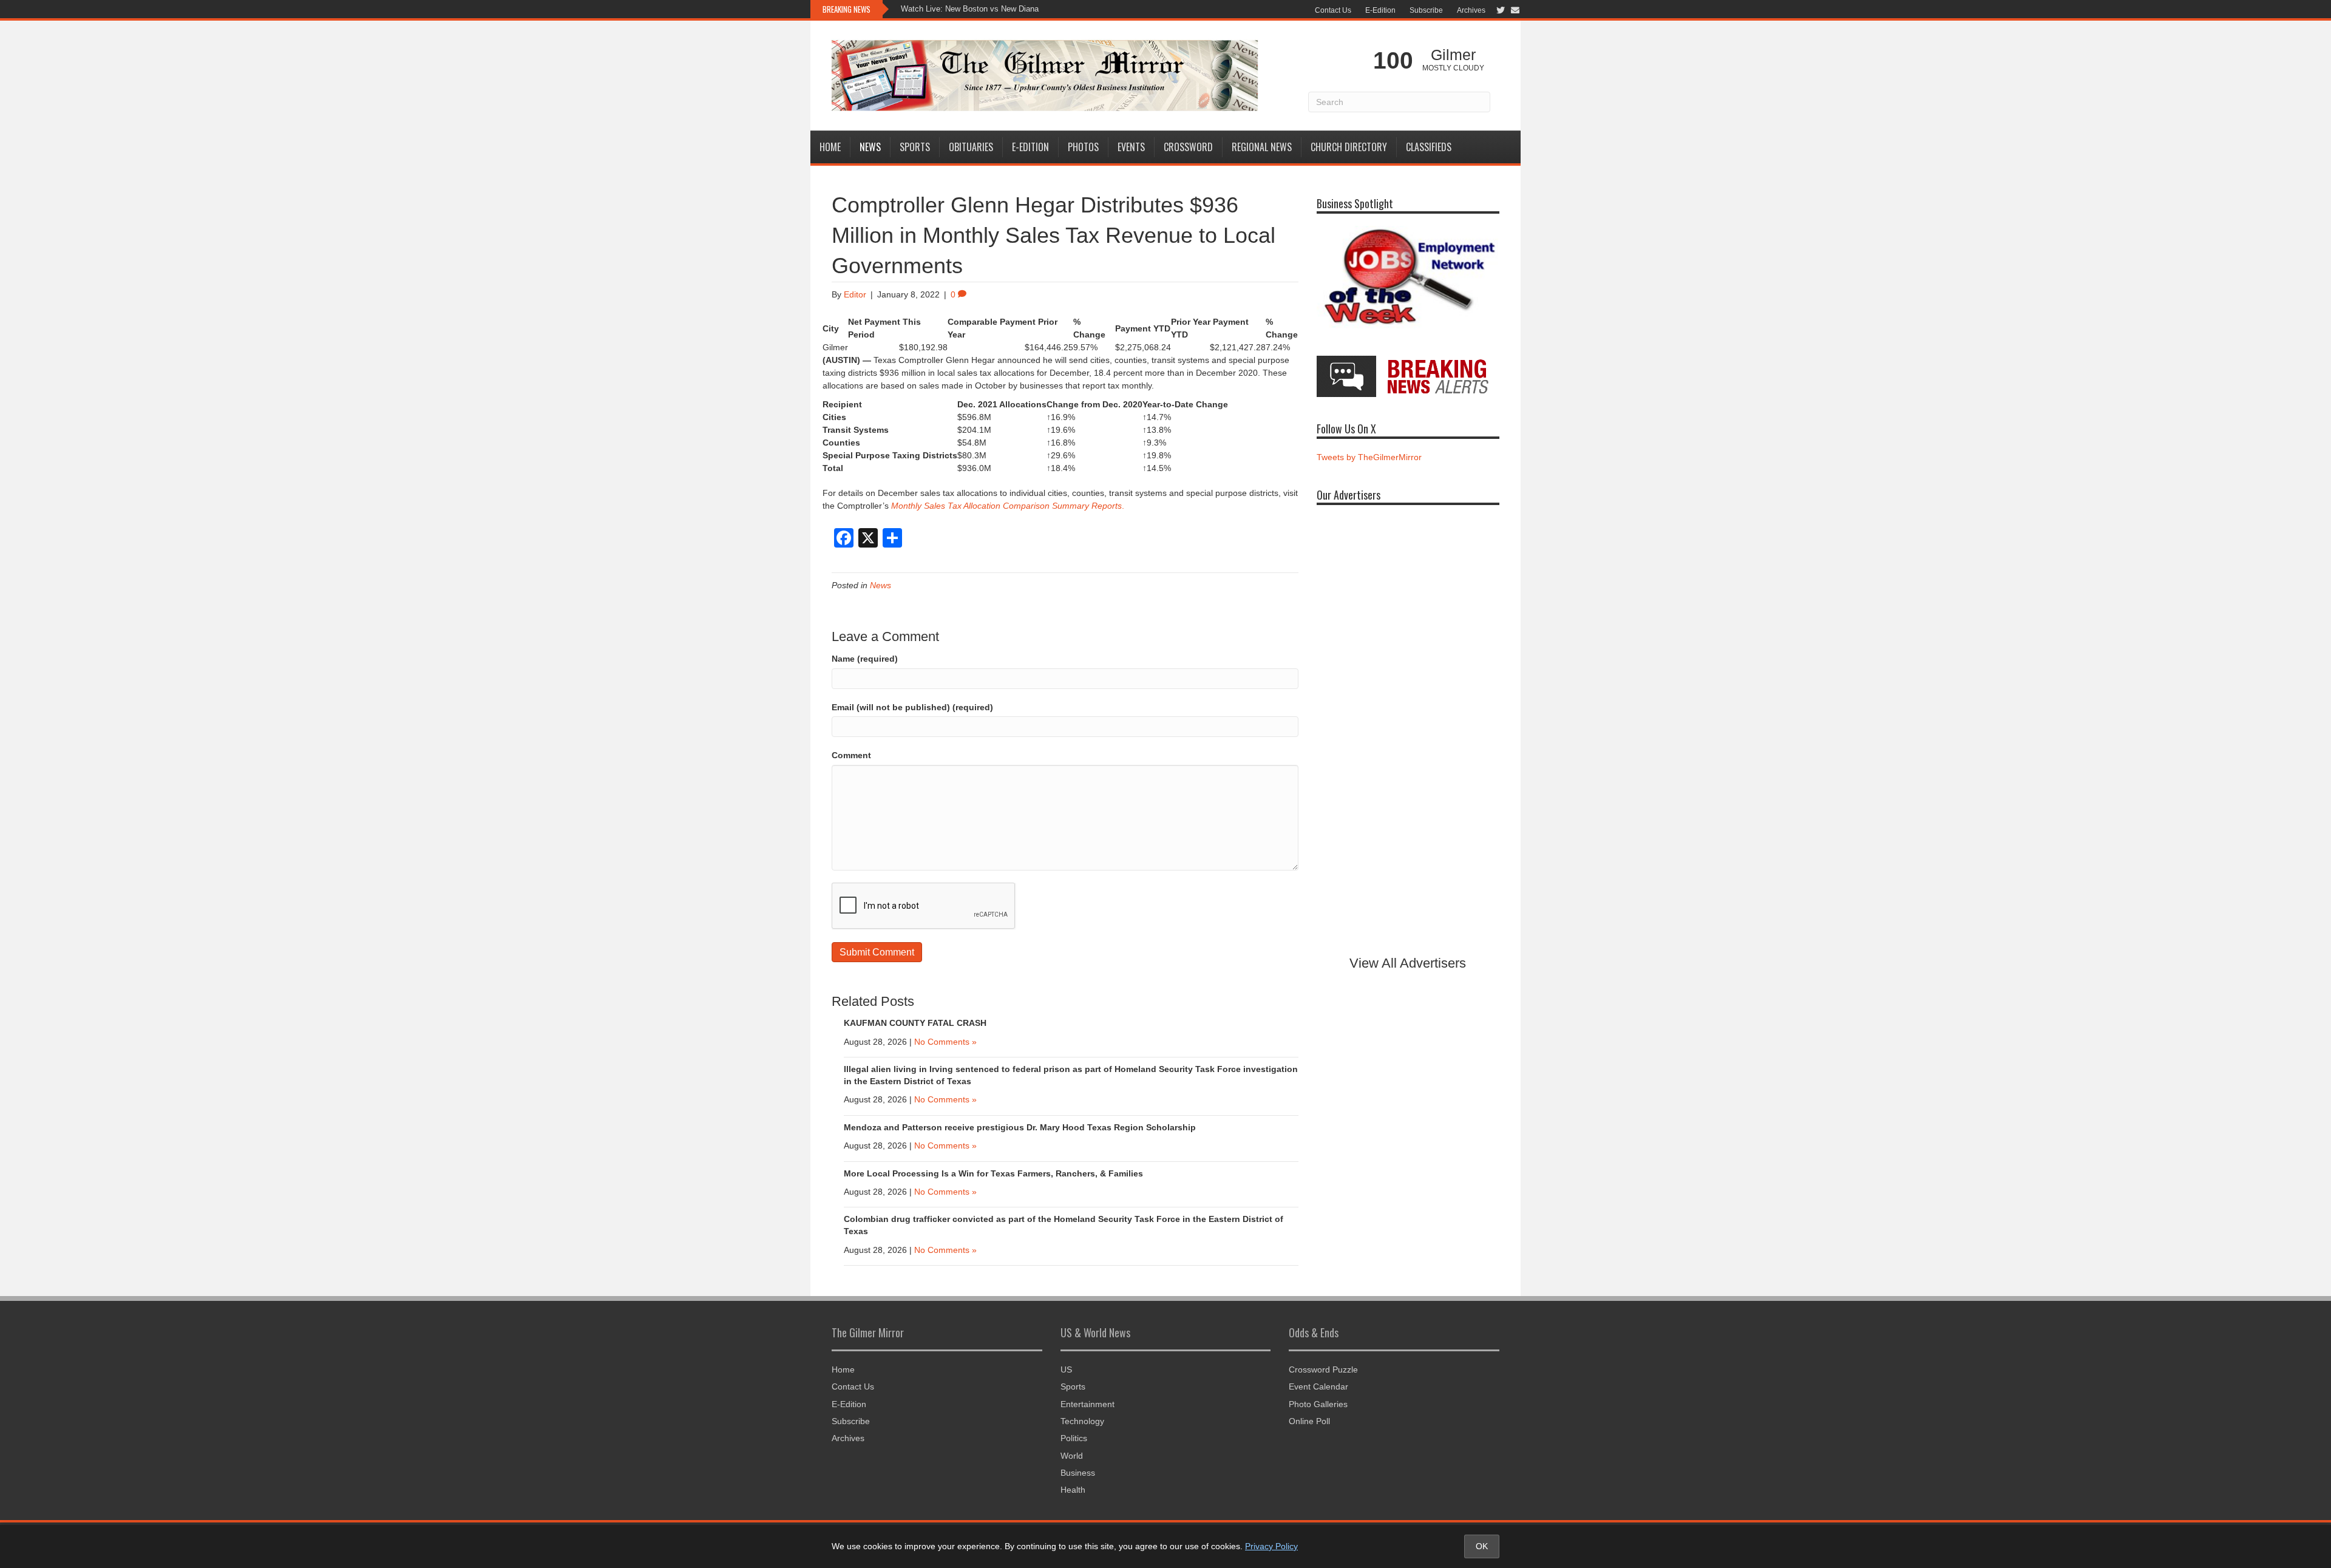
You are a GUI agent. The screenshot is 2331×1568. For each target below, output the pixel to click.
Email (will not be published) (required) (912, 707)
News (870, 147)
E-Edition (1380, 10)
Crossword (1188, 147)
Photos (1083, 147)
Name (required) (865, 659)
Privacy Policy (1271, 1546)
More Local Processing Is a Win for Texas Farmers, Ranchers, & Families (993, 1173)
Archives (1471, 10)
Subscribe (1426, 10)
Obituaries (971, 147)
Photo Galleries (1318, 1404)
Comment (851, 755)
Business (1078, 1473)
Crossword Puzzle (1323, 1369)
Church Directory (1349, 147)
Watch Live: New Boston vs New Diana (970, 9)
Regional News (1262, 147)
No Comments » (945, 1042)
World (1072, 1456)
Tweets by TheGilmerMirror (1369, 457)
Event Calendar (1318, 1386)
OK (1482, 1546)
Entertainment (1087, 1404)
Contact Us (1333, 10)
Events (1131, 147)
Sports (915, 147)
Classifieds (1429, 147)
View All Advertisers (1408, 963)
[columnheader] (835, 328)
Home (830, 147)
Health (1073, 1490)
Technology (1082, 1421)
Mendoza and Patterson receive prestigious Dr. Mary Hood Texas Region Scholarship (1020, 1127)
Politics (1074, 1438)
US (1066, 1369)
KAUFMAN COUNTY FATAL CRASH (915, 1023)
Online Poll (1309, 1421)
